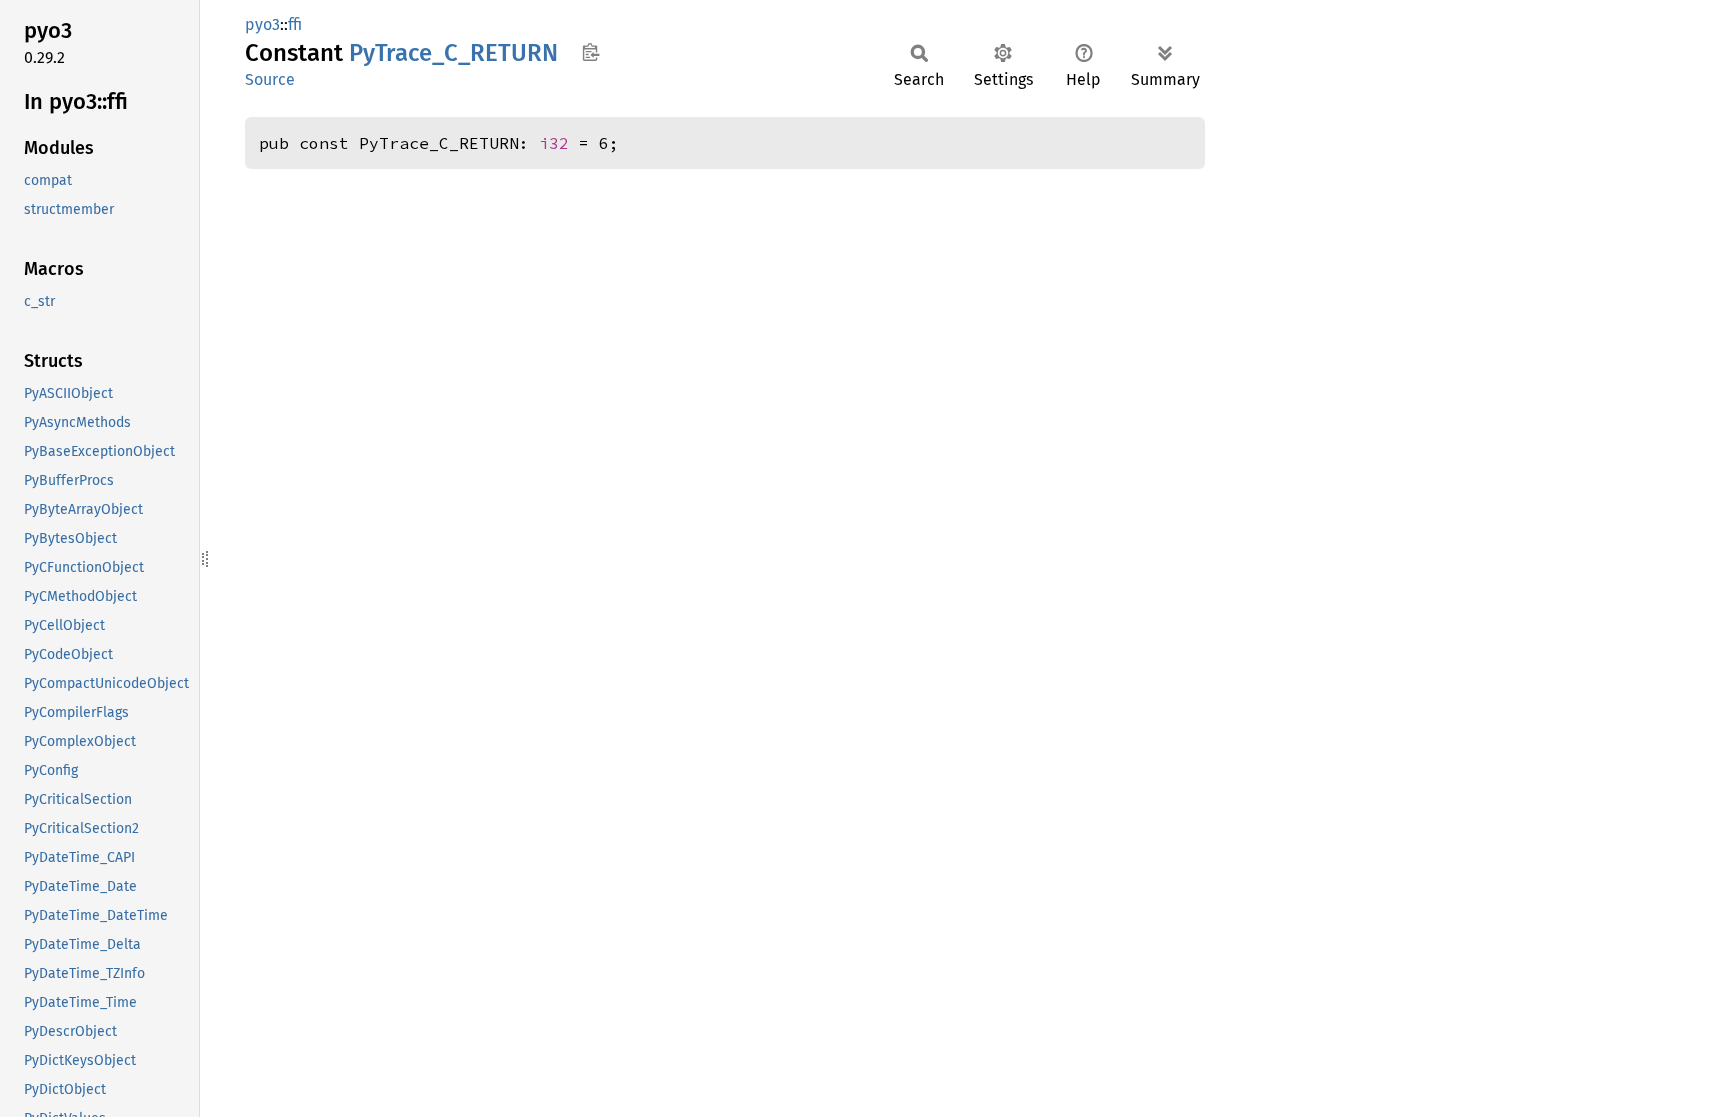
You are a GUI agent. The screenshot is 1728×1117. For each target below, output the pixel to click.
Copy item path (590, 52)
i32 (554, 143)
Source (270, 79)
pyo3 (262, 24)
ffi (295, 24)
